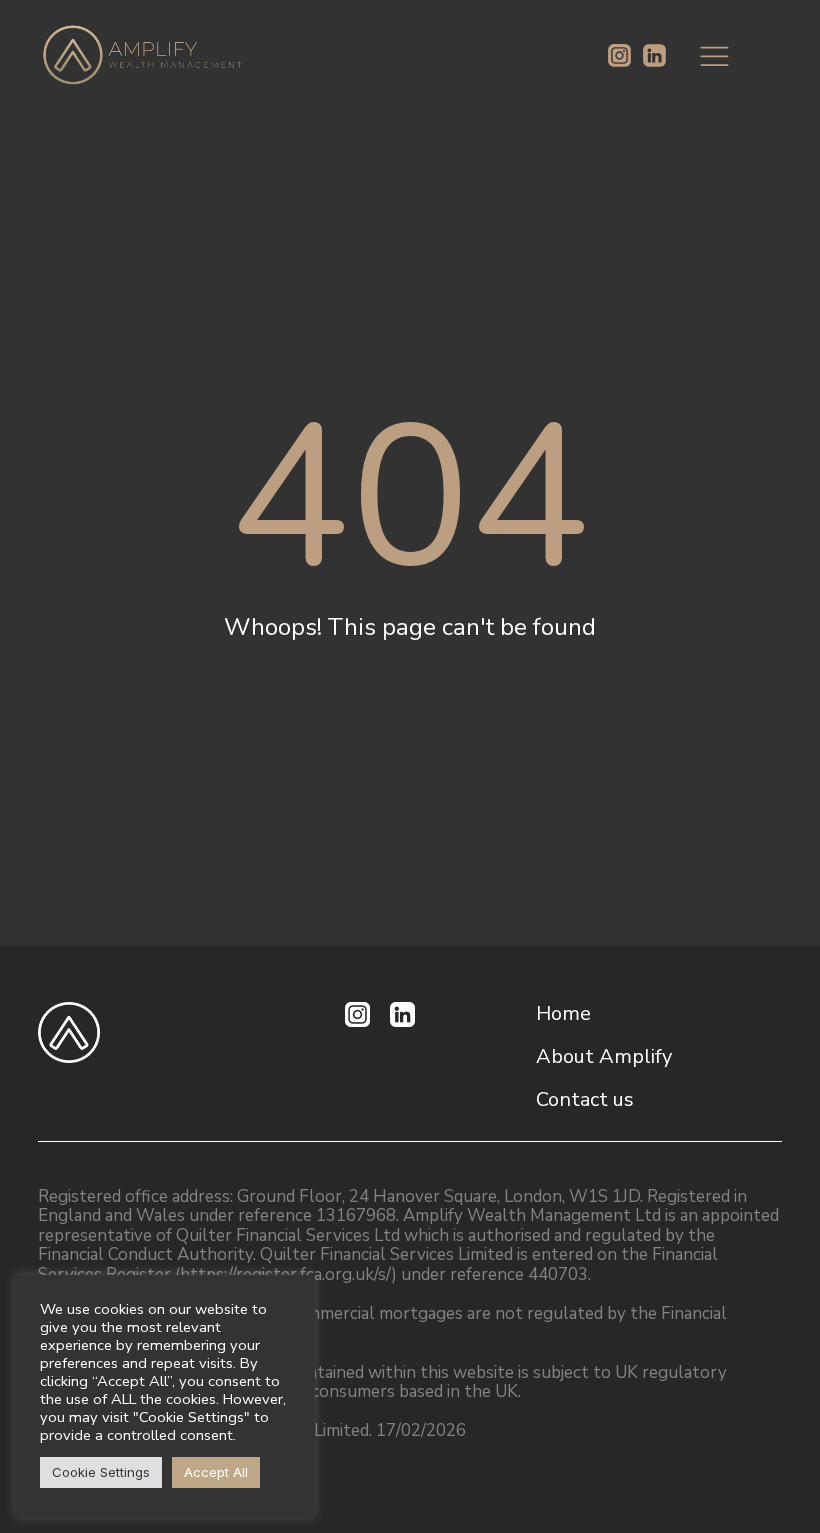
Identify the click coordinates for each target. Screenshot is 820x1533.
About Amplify (604, 1056)
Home (563, 1013)
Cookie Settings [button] (101, 1472)
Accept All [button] (216, 1472)
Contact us (585, 1099)
